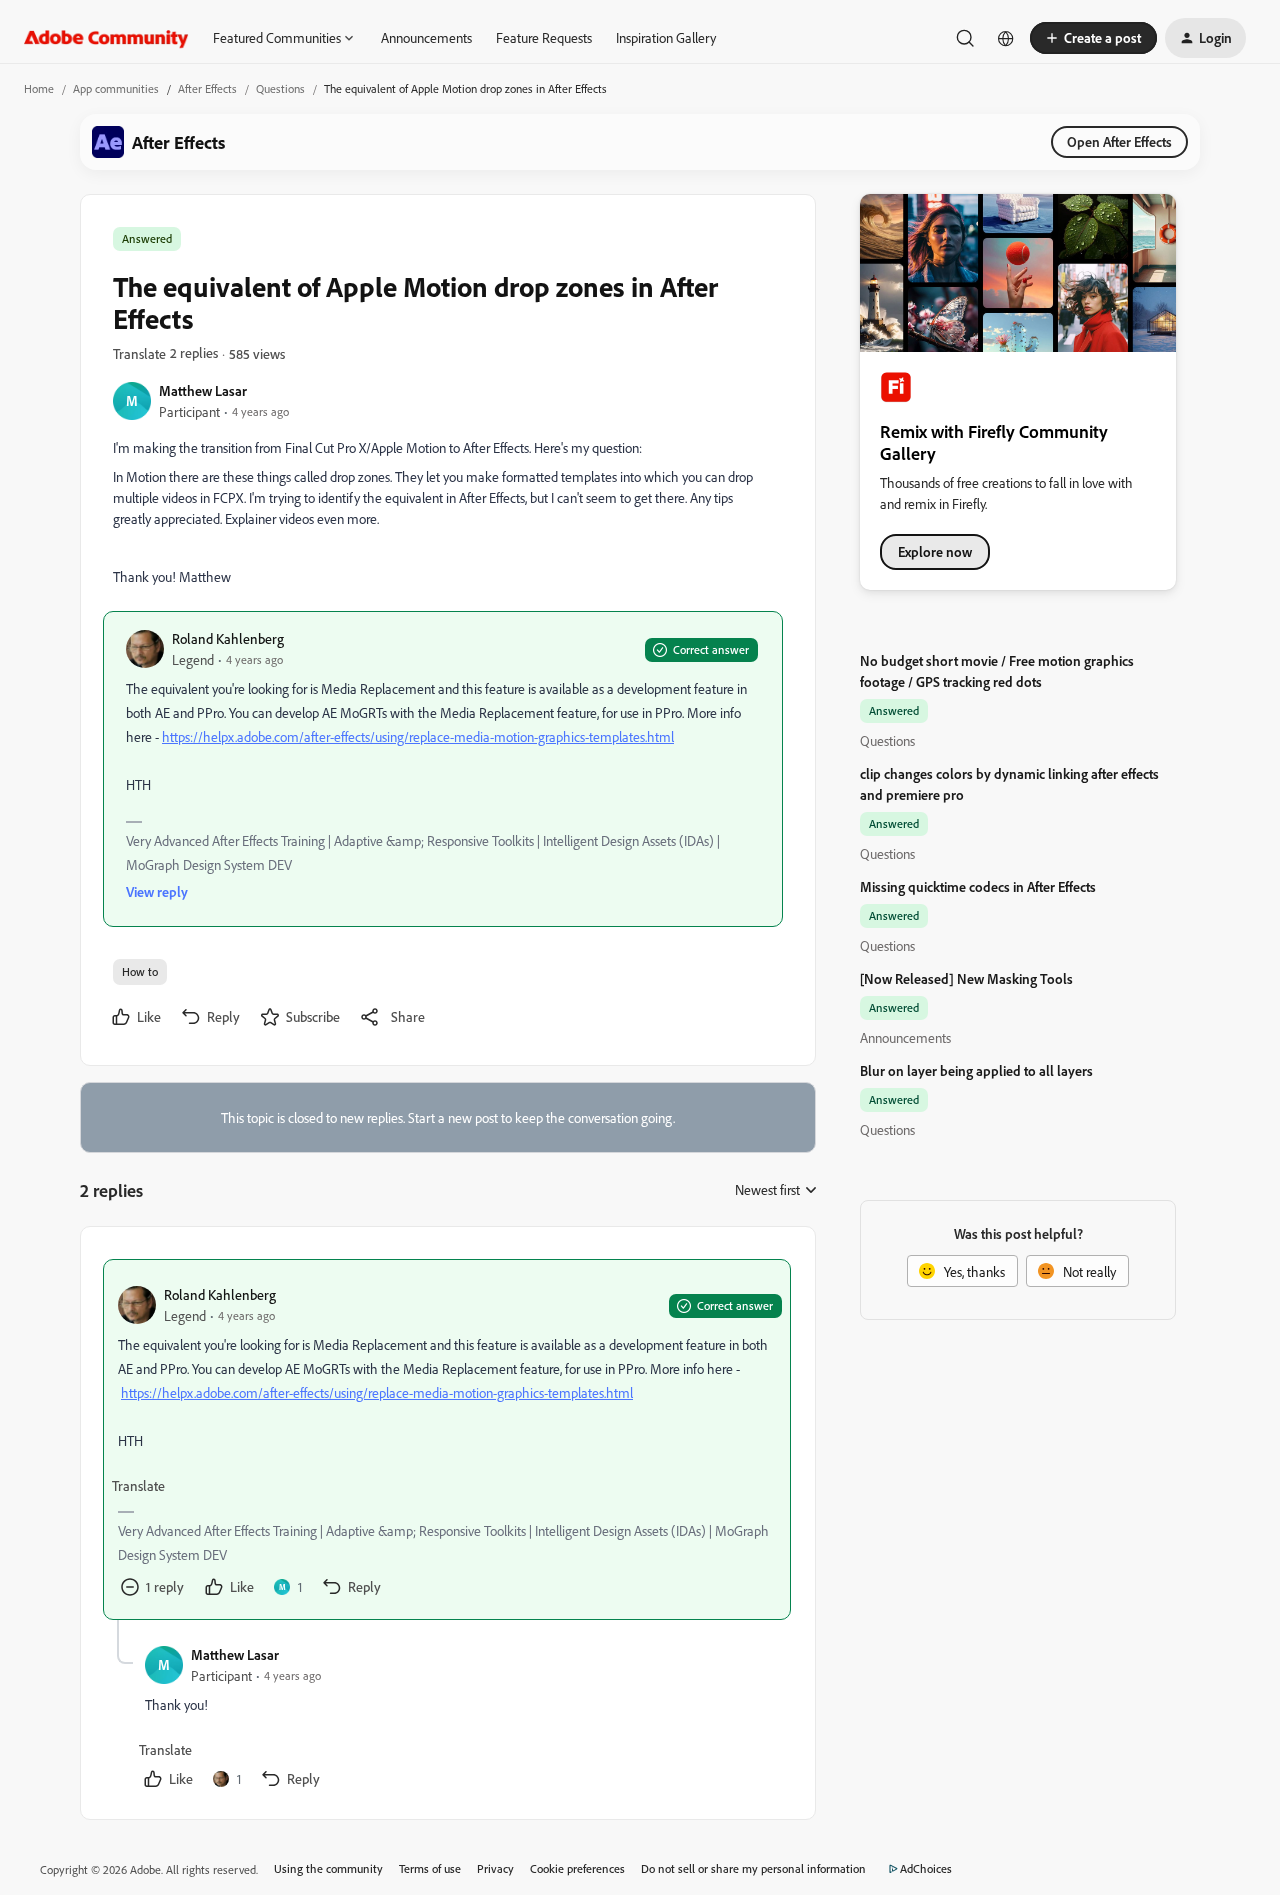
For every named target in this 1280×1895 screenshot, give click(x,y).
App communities (116, 88)
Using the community (328, 1868)
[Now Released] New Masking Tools (966, 978)
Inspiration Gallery (666, 37)
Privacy (495, 1868)
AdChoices (926, 1868)
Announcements (426, 37)
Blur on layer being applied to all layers (976, 1070)
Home (39, 88)
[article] (447, 1439)
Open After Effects (1119, 141)
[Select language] (1006, 38)
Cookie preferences (577, 1868)
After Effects (207, 88)
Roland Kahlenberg (228, 638)
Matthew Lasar (203, 390)
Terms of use (430, 1868)
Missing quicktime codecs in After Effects (978, 886)
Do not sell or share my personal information (753, 1868)
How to (140, 971)
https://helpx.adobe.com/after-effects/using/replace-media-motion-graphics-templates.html (418, 736)
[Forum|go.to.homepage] (106, 38)
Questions (280, 88)
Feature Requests (544, 37)
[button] (1093, 38)
